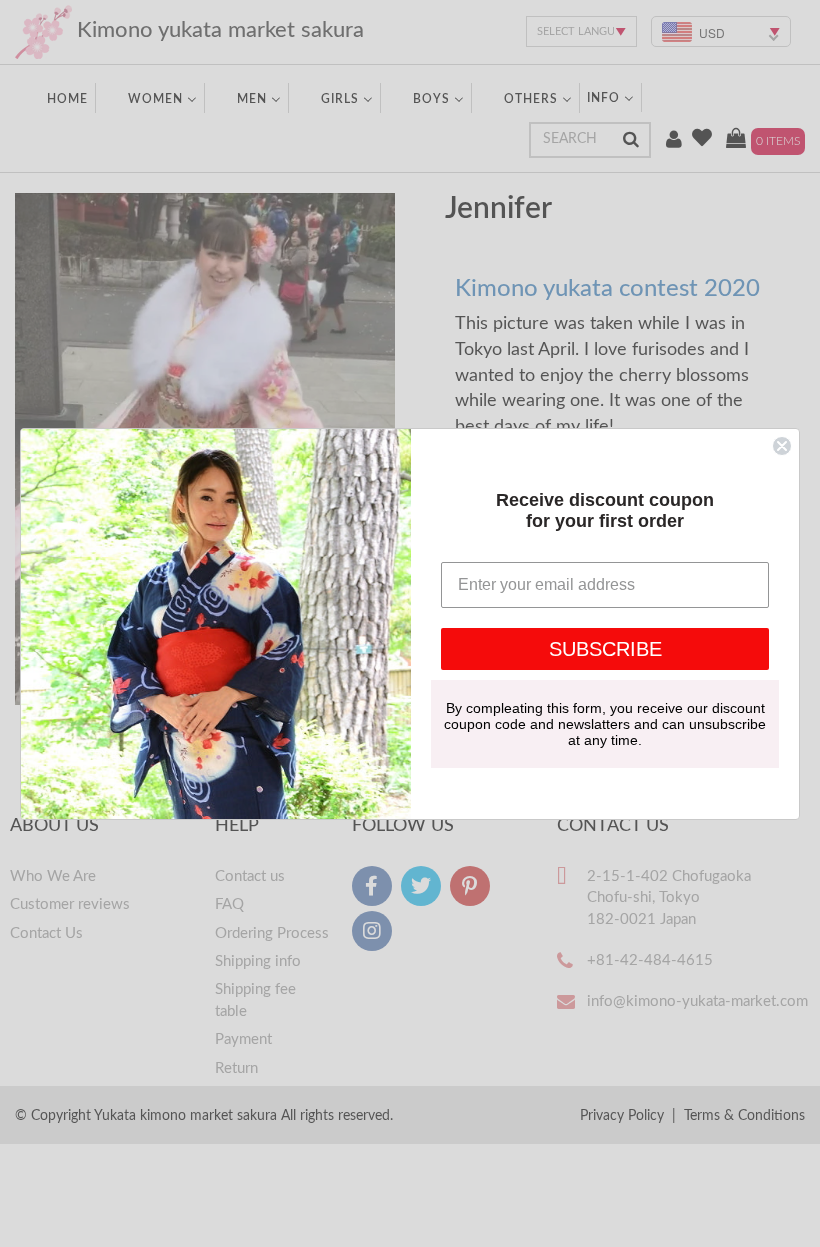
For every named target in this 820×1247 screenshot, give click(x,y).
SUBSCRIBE (605, 649)
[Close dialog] (782, 446)
